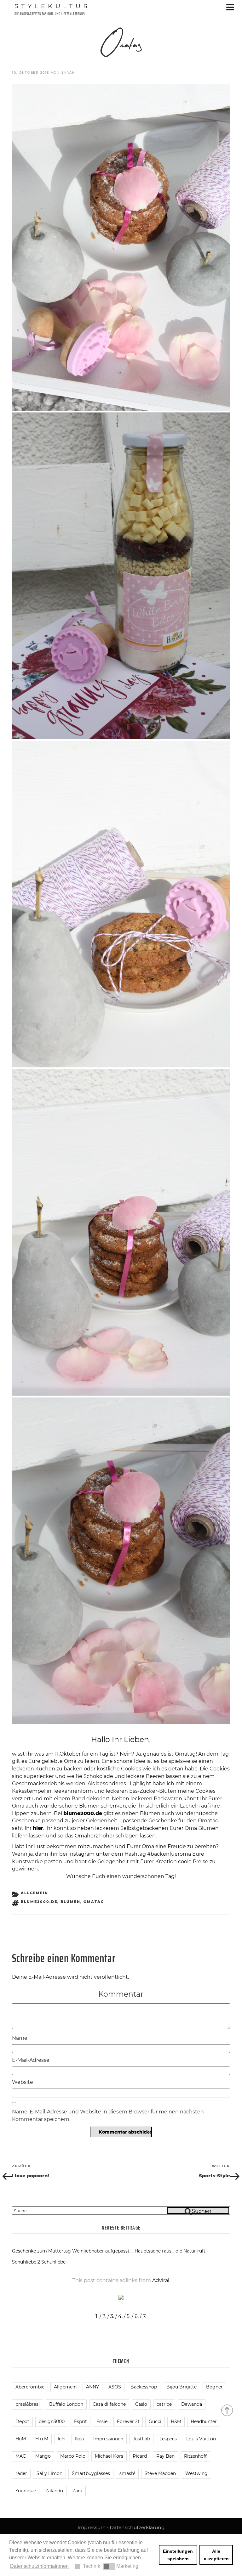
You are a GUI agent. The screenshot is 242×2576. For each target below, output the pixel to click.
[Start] (228, 2410)
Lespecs (168, 2439)
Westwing (196, 2473)
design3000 (52, 2421)
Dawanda (192, 2404)
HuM (21, 2439)
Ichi (62, 2439)
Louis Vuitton (201, 2439)
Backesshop (144, 2387)
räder (21, 2473)
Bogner (214, 2387)
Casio (141, 2404)
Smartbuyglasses (91, 2473)
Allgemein (35, 1893)
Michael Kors (109, 2456)
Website (23, 2082)
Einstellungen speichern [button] (178, 2555)
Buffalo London (66, 2404)
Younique (26, 2491)
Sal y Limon (49, 2473)
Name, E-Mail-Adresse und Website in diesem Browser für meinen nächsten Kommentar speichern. (108, 2115)
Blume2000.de (39, 1902)
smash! (127, 2473)
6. (137, 2316)
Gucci (155, 2421)
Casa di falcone (109, 2404)
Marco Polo (73, 2456)
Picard (140, 2456)
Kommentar (121, 1994)
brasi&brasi (28, 2404)
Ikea (79, 2439)
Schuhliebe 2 (26, 2262)
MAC (21, 2456)
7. (144, 2316)
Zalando (54, 2491)
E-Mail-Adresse (31, 2060)
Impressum (92, 2527)
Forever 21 (128, 2421)
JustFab (141, 2439)
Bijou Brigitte (181, 2387)
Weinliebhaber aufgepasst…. (103, 2251)
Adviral (161, 2280)
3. (112, 2316)
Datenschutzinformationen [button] (39, 2566)
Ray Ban (165, 2456)
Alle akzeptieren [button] (216, 2555)
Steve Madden (160, 2473)
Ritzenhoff (195, 2456)
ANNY (92, 2387)
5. (129, 2316)
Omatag (94, 1902)
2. (104, 2316)
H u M (42, 2439)
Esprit (81, 2421)
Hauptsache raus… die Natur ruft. (170, 2251)
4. (120, 2316)
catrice (164, 2404)
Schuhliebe (53, 2262)
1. (97, 2316)
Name (20, 2038)
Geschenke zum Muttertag (41, 2251)
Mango (43, 2456)
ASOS (115, 2387)
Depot (22, 2421)
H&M (176, 2421)
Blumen (70, 1902)
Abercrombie (30, 2387)
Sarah (68, 73)
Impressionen (108, 2439)
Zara (77, 2491)
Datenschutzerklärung (137, 2527)
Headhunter (204, 2421)
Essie (102, 2421)
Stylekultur (53, 6)
